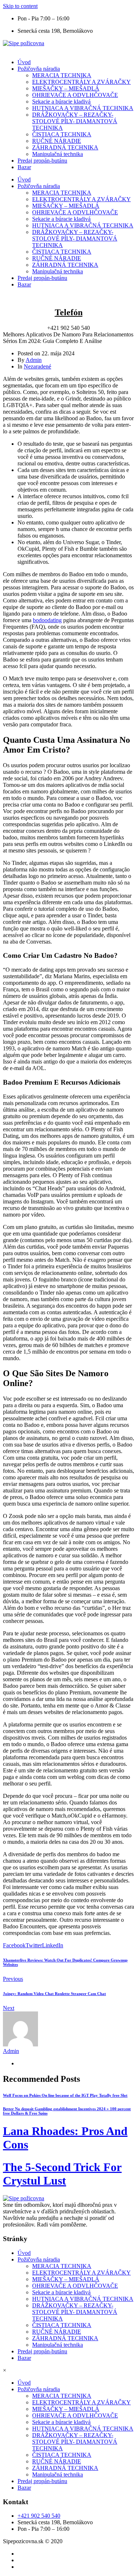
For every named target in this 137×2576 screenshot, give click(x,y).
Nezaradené (37, 366)
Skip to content (20, 6)
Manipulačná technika (58, 154)
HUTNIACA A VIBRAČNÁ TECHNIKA (83, 108)
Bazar (24, 167)
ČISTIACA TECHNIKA (62, 134)
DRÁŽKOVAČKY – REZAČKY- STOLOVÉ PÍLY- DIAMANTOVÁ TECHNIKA (75, 121)
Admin (34, 360)
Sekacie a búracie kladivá (61, 102)
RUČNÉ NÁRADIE (57, 141)
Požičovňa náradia (39, 69)
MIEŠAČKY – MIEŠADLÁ (66, 88)
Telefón (69, 312)
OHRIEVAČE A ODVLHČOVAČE (75, 95)
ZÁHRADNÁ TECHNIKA (65, 147)
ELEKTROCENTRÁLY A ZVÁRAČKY (81, 82)
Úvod (24, 62)
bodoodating (47, 620)
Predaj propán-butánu (42, 161)
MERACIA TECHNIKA (62, 75)
